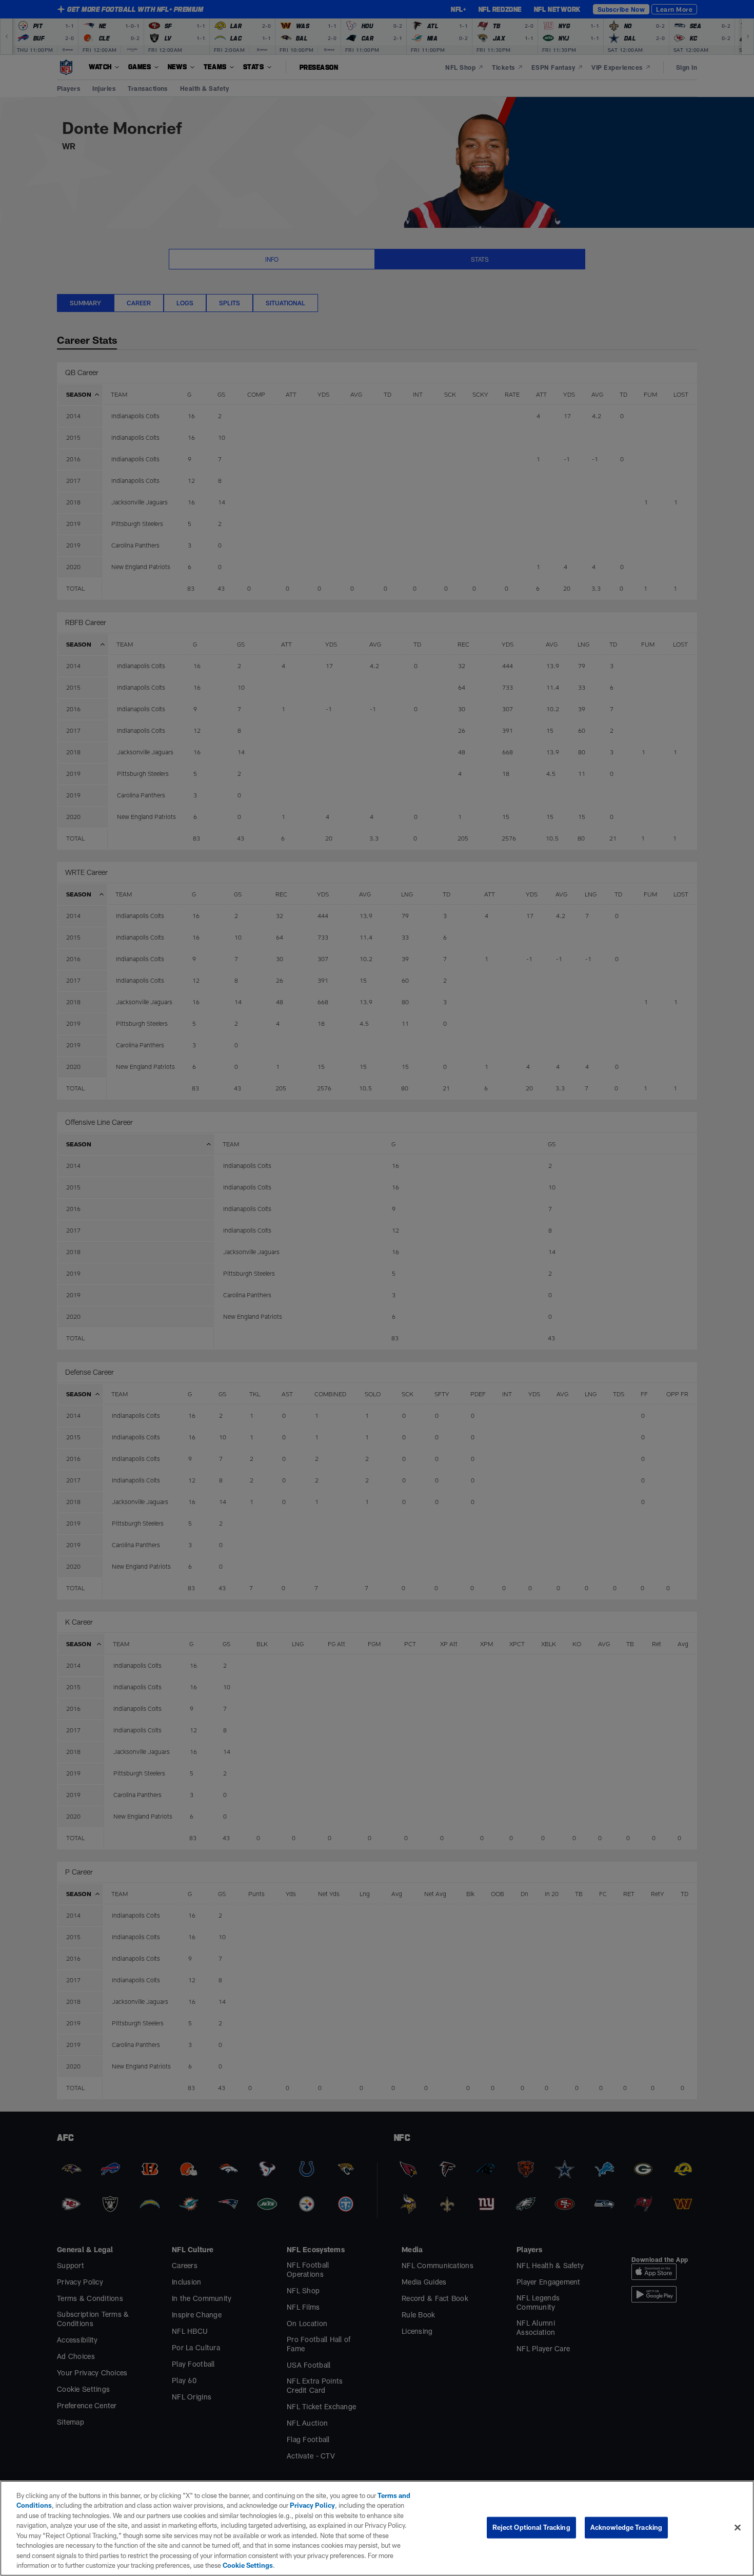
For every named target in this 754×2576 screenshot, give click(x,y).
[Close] (738, 2527)
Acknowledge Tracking (627, 2527)
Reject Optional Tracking (531, 2527)
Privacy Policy (312, 2505)
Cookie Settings (248, 2565)
